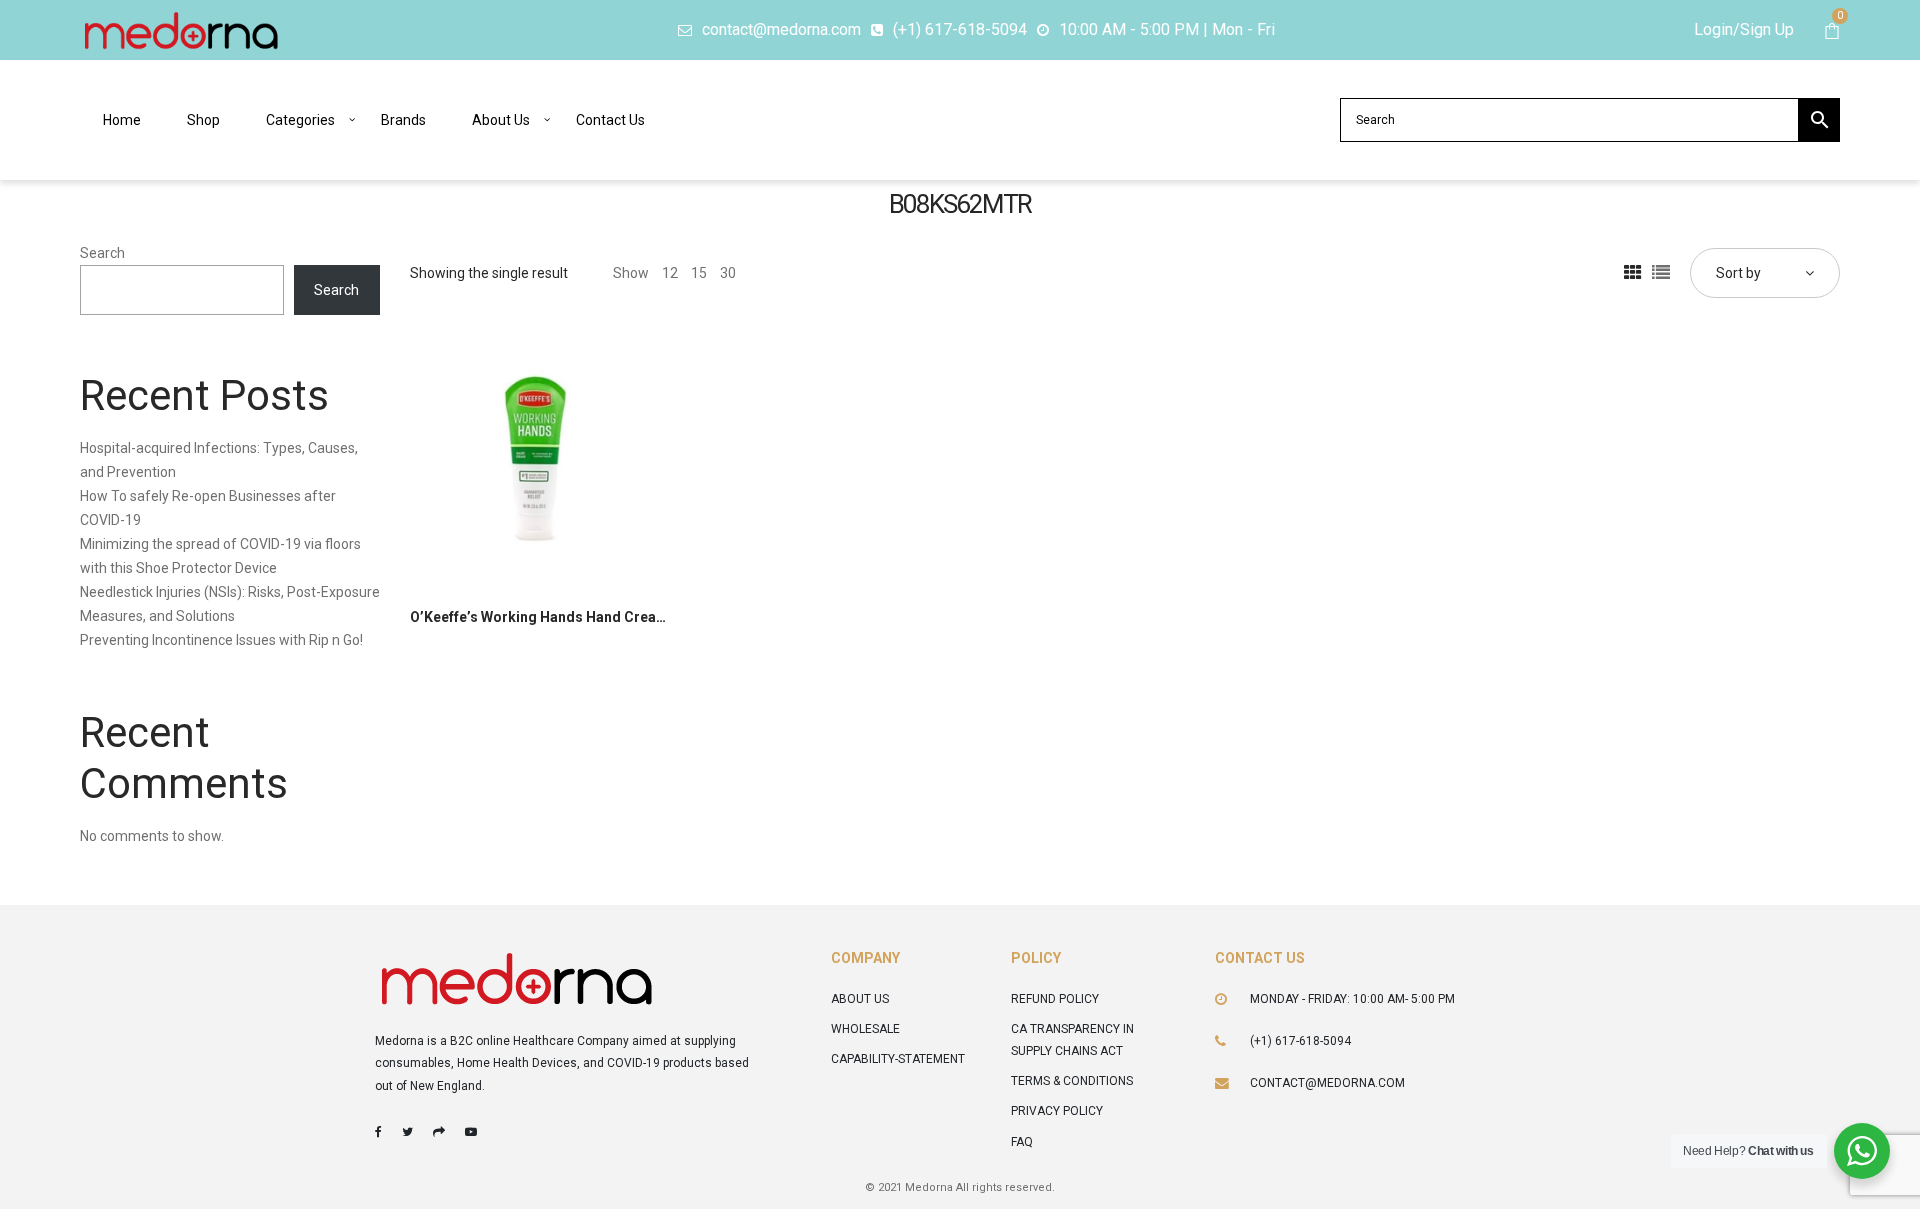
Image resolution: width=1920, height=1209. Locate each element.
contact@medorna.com (1327, 1083)
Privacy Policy (1057, 1111)
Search (102, 253)
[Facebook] (378, 1132)
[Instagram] (439, 1132)
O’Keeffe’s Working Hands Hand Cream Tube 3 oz (573, 617)
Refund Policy (1055, 999)
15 (699, 273)
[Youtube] (471, 1132)
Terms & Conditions (1072, 1081)
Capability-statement (898, 1059)
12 (670, 273)
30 (728, 273)
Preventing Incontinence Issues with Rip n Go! (221, 640)
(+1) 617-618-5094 (1300, 1041)
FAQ (1022, 1142)
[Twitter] (407, 1132)
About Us (860, 999)
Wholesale (865, 1029)
